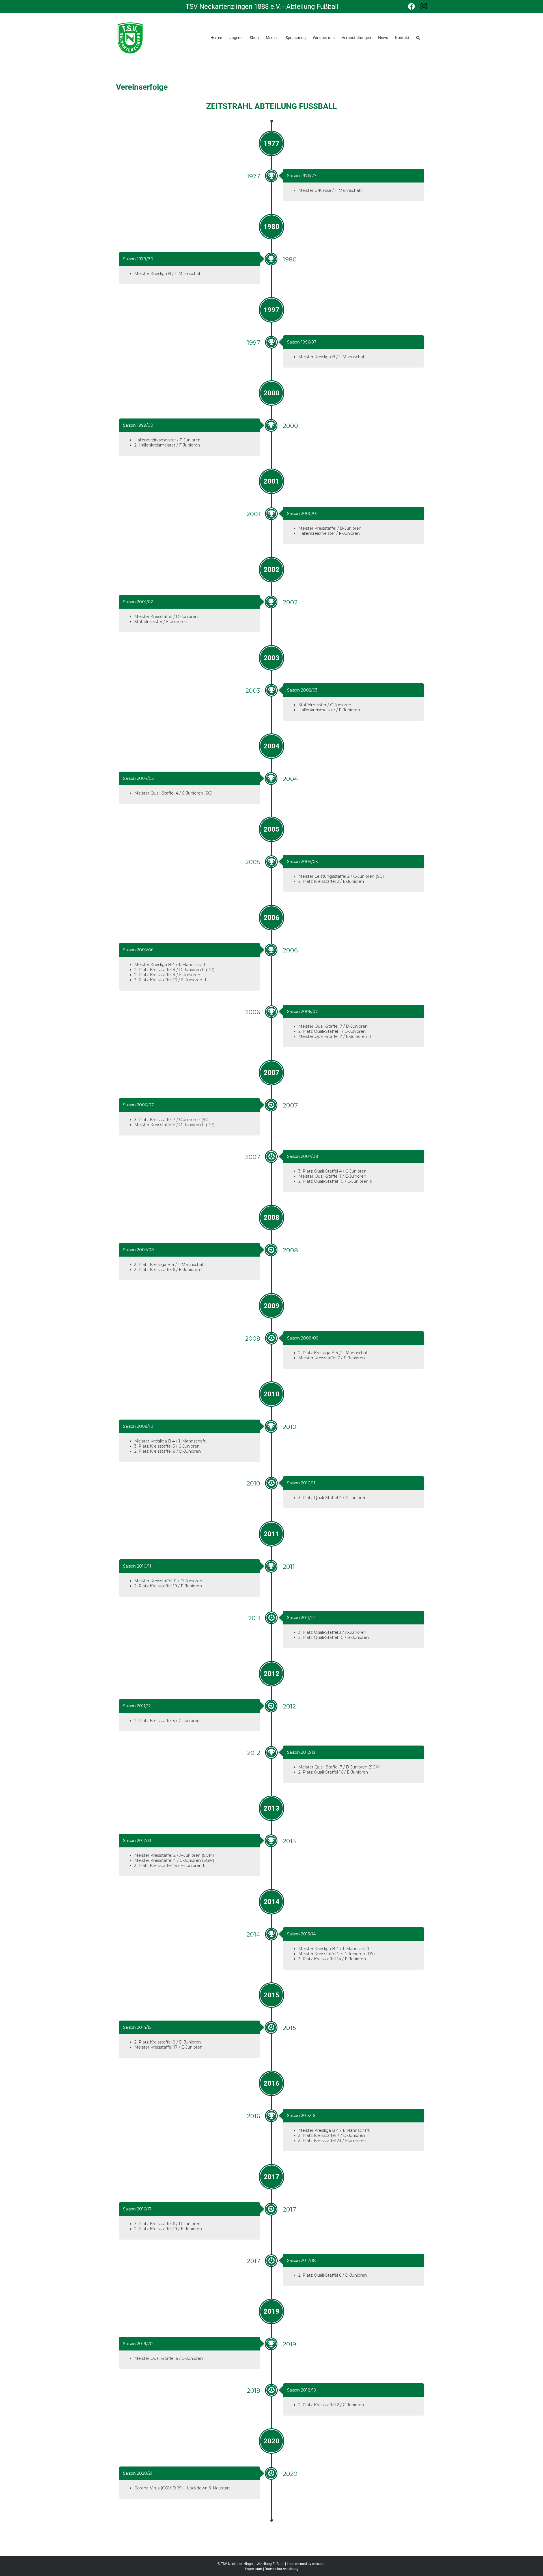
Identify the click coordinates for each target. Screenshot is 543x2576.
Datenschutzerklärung (282, 2569)
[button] (418, 37)
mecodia (319, 2564)
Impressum (254, 2569)
